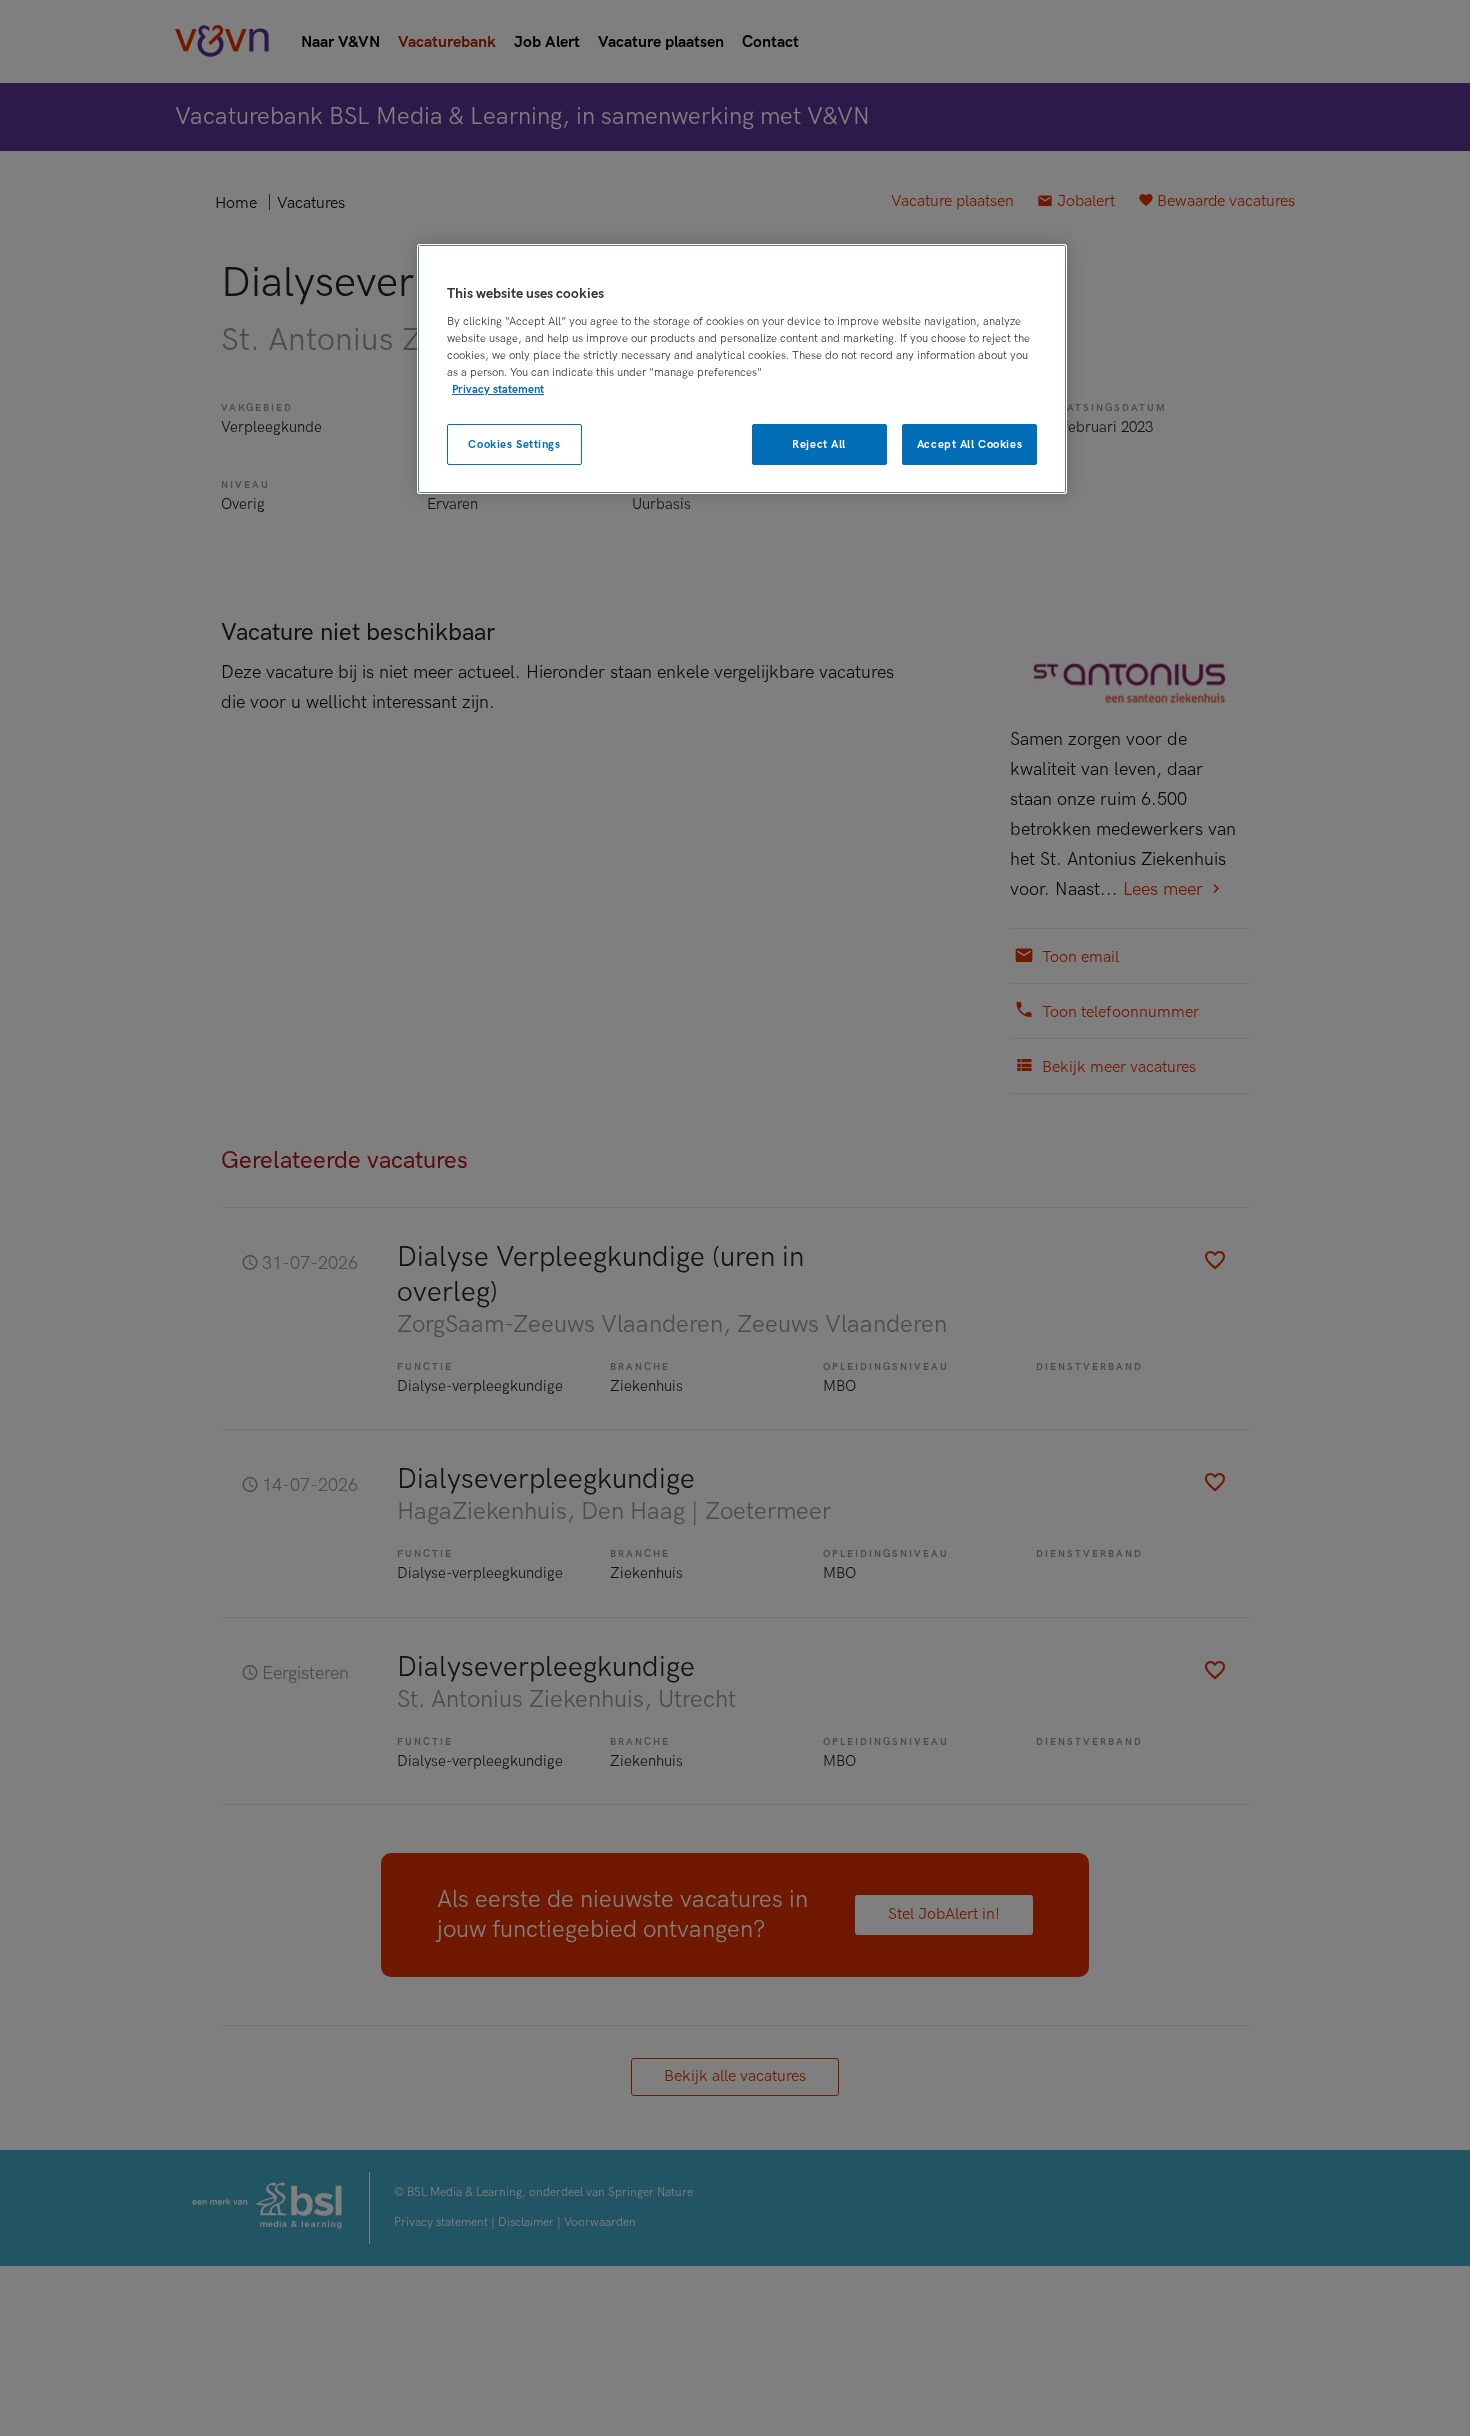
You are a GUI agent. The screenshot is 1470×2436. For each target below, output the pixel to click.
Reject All (819, 444)
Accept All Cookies (969, 444)
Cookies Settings (514, 444)
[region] (742, 369)
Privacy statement (498, 389)
